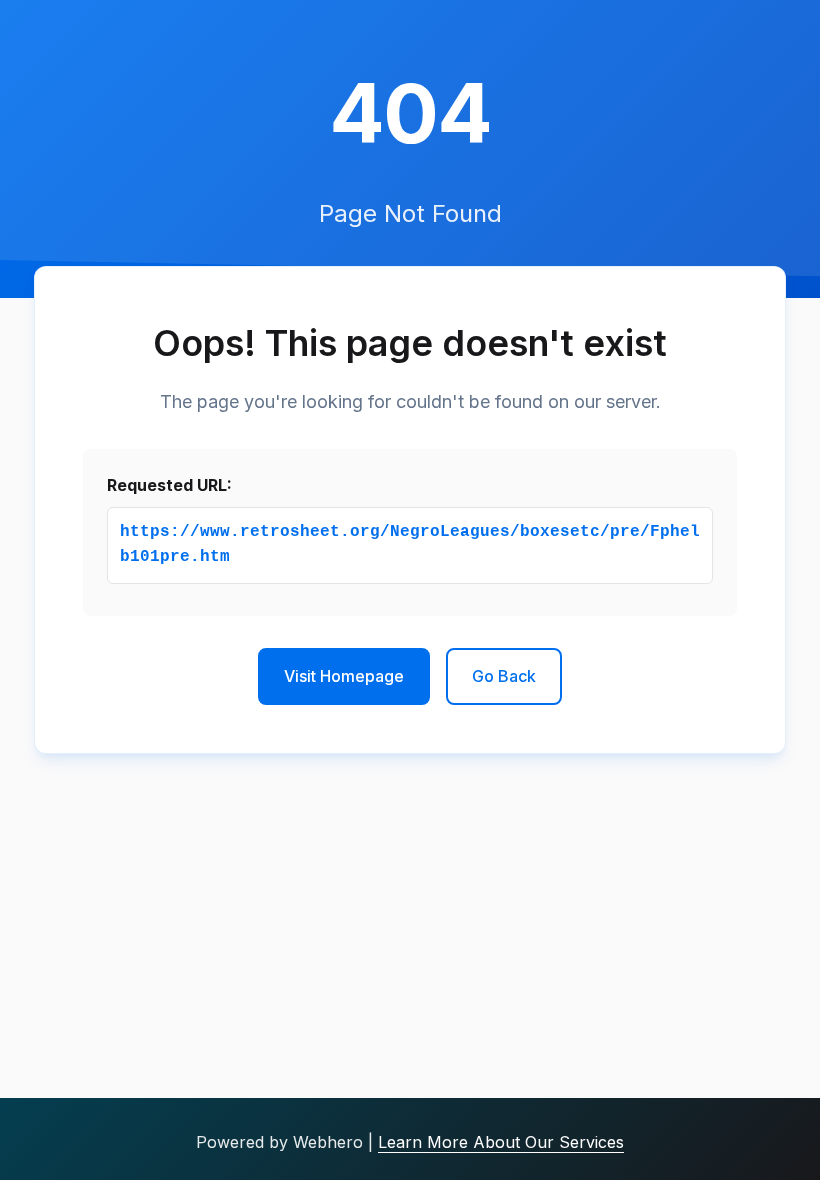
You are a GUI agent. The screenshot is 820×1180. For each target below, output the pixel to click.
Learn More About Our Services (501, 1142)
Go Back (504, 676)
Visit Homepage (344, 676)
